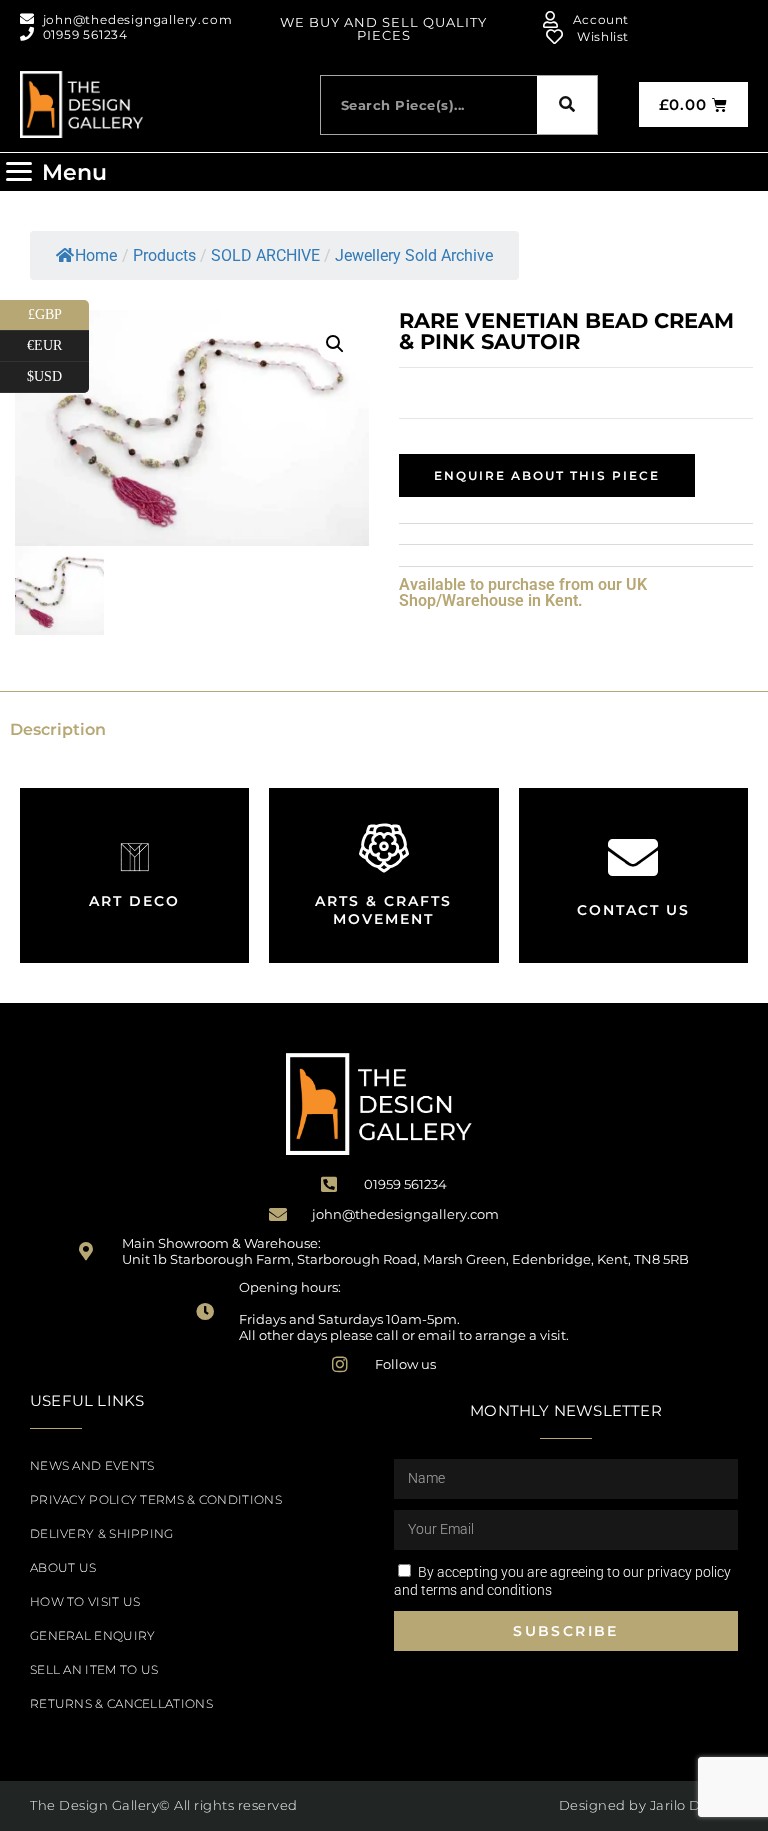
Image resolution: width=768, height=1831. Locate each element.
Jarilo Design (694, 1805)
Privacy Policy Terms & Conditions (156, 1499)
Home (96, 255)
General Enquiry (93, 1635)
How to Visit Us (85, 1601)
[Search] (567, 105)
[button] (56, 172)
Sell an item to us (94, 1669)
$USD (58, 373)
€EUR (58, 342)
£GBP (58, 311)
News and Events (92, 1465)
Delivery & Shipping (102, 1533)
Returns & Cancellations (121, 1703)
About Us (63, 1567)
